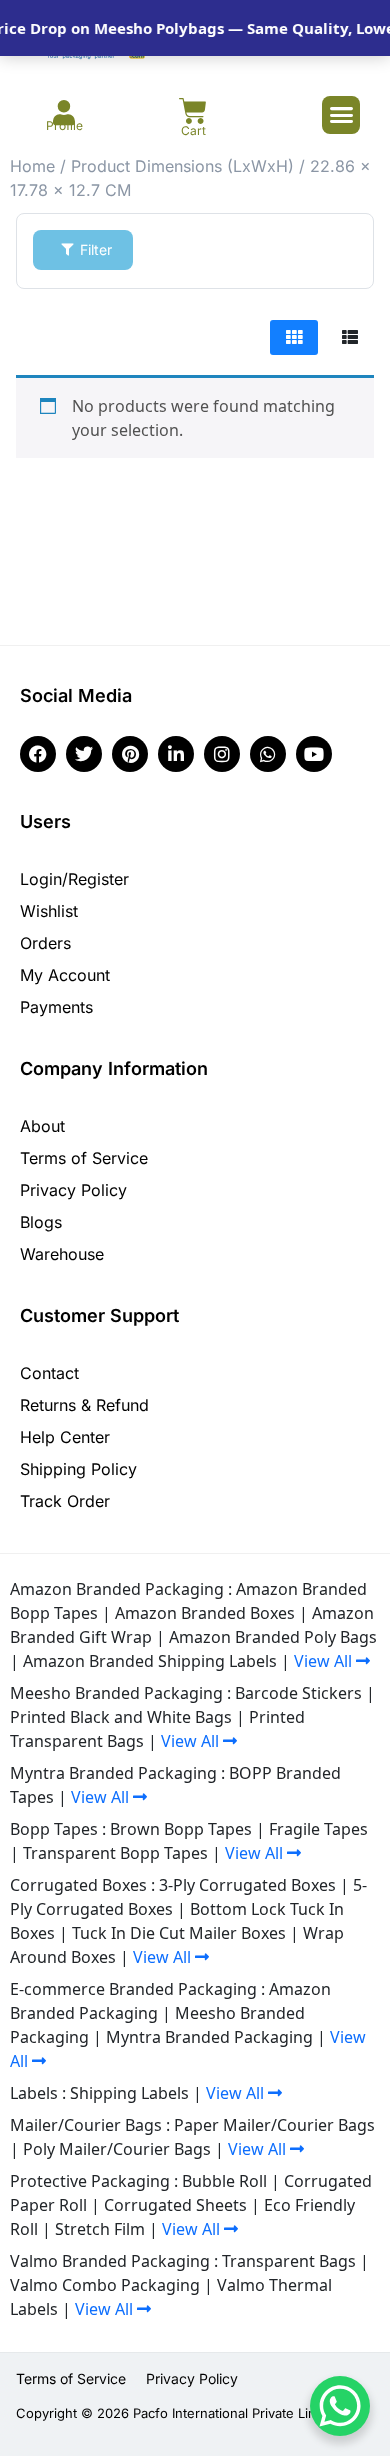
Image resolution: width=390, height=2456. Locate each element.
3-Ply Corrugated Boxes (247, 1885)
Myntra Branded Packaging (209, 2037)
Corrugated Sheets (175, 2205)
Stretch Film (100, 2229)
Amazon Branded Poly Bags (273, 1637)
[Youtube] (314, 754)
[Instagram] (222, 754)
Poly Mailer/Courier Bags (117, 2149)
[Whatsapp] (268, 754)
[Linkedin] (176, 754)
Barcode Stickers (298, 1693)
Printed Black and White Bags (121, 1717)
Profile (64, 125)
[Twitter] (84, 754)
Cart (193, 130)
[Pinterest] (130, 754)
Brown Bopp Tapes (181, 1829)
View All (325, 1661)
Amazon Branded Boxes (205, 1613)
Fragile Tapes (318, 1829)
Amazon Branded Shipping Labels (150, 1661)
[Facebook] (38, 754)
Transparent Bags (289, 2261)
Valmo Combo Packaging (105, 2285)
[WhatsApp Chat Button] (340, 2406)
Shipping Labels (129, 2093)
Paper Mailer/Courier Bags (274, 2125)
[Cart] (193, 111)
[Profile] (64, 112)
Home (32, 166)
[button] (341, 115)
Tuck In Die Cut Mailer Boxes (179, 1933)
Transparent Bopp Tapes (115, 1853)
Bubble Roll (224, 2181)
